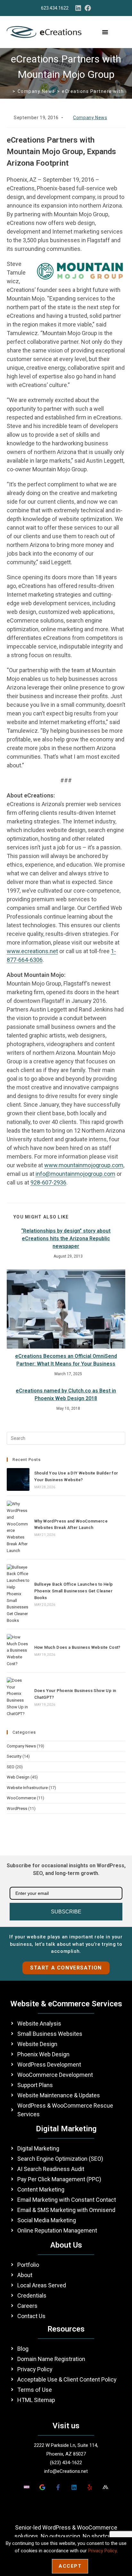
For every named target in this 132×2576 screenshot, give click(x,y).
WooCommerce (21, 1798)
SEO (11, 1767)
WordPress (17, 1808)
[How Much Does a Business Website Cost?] (18, 1651)
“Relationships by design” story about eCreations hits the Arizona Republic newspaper (66, 1238)
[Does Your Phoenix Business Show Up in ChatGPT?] (18, 1697)
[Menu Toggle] (105, 32)
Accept (70, 2566)
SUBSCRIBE (66, 1912)
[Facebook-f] (58, 2487)
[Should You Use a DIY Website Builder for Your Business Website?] (18, 1479)
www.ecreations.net (32, 951)
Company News (90, 118)
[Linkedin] (78, 8)
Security (14, 1756)
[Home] (9, 91)
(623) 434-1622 (66, 2463)
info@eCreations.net (66, 2471)
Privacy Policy (102, 2551)
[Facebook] (88, 8)
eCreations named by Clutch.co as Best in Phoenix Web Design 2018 (66, 1395)
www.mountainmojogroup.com (84, 1165)
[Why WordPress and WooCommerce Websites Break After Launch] (18, 1527)
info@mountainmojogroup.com (75, 1174)
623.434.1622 (55, 8)
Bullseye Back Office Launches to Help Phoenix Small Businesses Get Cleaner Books (74, 1591)
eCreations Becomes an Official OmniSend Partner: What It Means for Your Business (66, 1360)
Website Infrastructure (27, 1788)
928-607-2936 (48, 1182)
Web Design (18, 1777)
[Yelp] (90, 2487)
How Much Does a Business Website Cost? (77, 1647)
